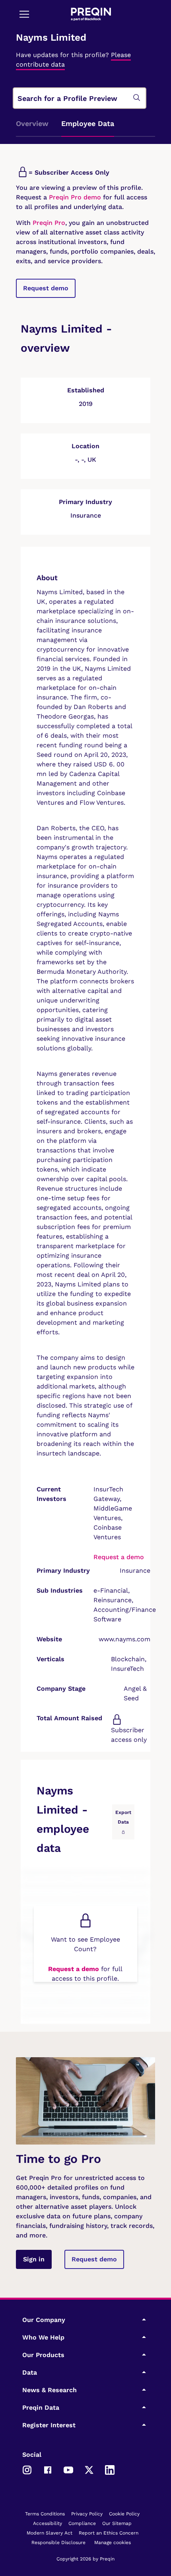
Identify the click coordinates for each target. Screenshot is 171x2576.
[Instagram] (27, 2469)
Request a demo (119, 1557)
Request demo (46, 288)
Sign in (34, 2259)
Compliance (82, 2523)
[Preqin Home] (91, 14)
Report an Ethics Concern (109, 2533)
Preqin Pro (48, 223)
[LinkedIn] (110, 2469)
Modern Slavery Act (50, 2533)
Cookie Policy (124, 2514)
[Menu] (24, 14)
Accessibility (48, 2523)
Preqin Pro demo (75, 197)
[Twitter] (89, 2469)
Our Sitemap (117, 2523)
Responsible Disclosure (58, 2543)
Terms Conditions (45, 2514)
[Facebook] (48, 2469)
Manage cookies (113, 2543)
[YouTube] (68, 2469)
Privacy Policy (87, 2514)
